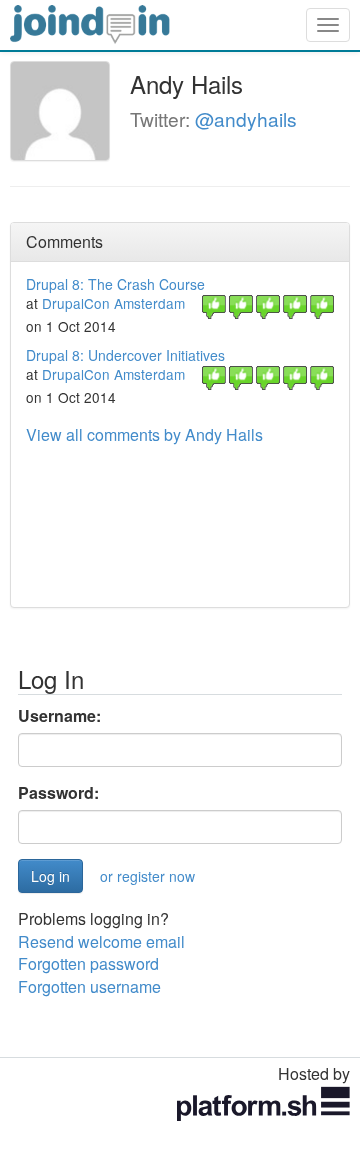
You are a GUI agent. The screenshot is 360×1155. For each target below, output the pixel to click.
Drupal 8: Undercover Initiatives (125, 355)
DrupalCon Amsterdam (113, 303)
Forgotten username (89, 986)
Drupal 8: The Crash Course (115, 284)
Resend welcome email (101, 941)
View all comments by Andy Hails (144, 434)
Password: (58, 793)
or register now (147, 876)
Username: (59, 716)
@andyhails (246, 118)
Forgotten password (88, 963)
